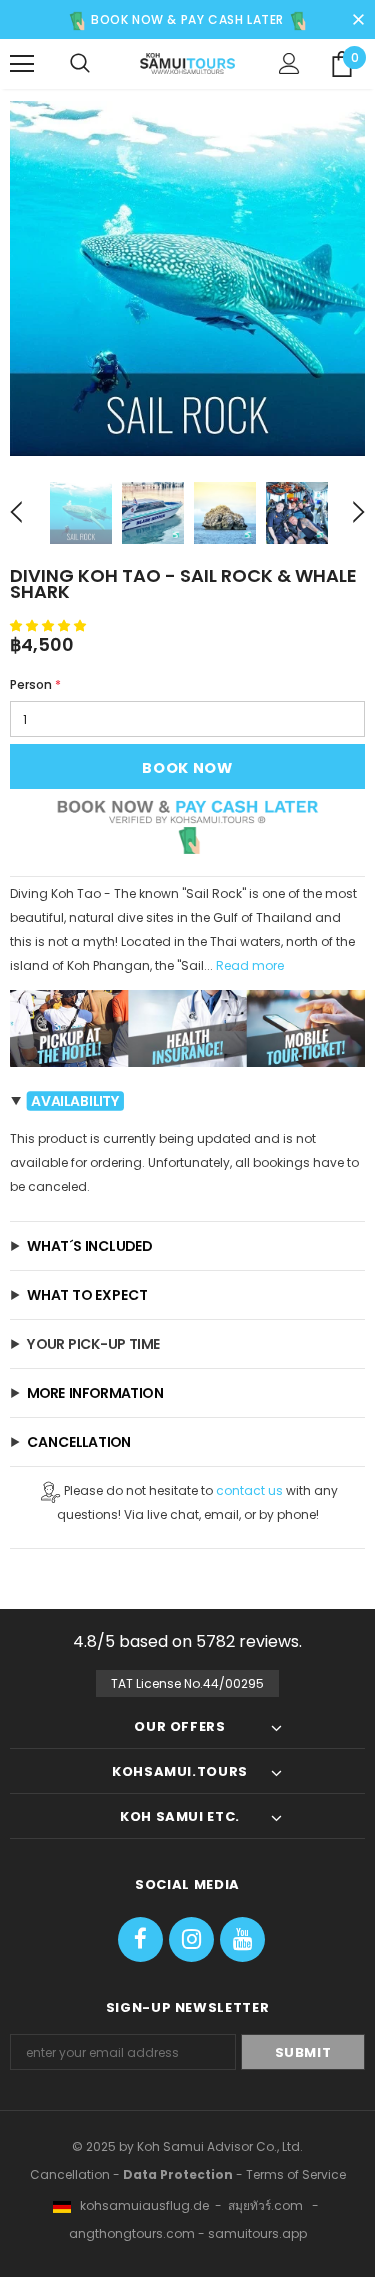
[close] (358, 16)
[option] (187, 278)
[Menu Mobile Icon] (22, 64)
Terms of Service (296, 2174)
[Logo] (187, 63)
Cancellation (70, 2174)
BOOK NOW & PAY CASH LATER (185, 19)
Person (35, 684)
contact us (249, 1490)
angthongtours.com (132, 2233)
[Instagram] (191, 1939)
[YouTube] (242, 1939)
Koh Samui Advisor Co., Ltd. (220, 2146)
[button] (49, 625)
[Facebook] (140, 1939)
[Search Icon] (80, 64)
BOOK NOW (187, 768)
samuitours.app (257, 2233)
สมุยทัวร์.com (265, 2205)
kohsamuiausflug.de (140, 2205)
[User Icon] (289, 63)
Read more (250, 965)
